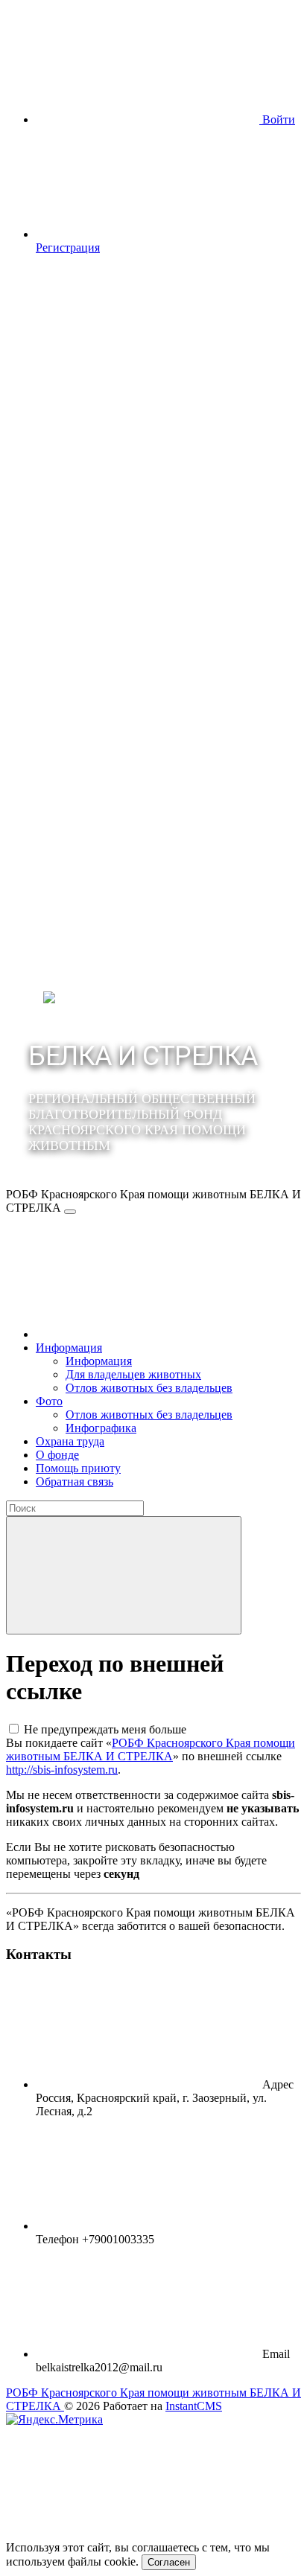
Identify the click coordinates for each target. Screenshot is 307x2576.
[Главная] (148, 1334)
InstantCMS (194, 2406)
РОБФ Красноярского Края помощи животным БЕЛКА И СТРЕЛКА (151, 1749)
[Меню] (70, 1212)
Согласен (169, 2562)
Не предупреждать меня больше (105, 1729)
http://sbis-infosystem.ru (62, 1770)
